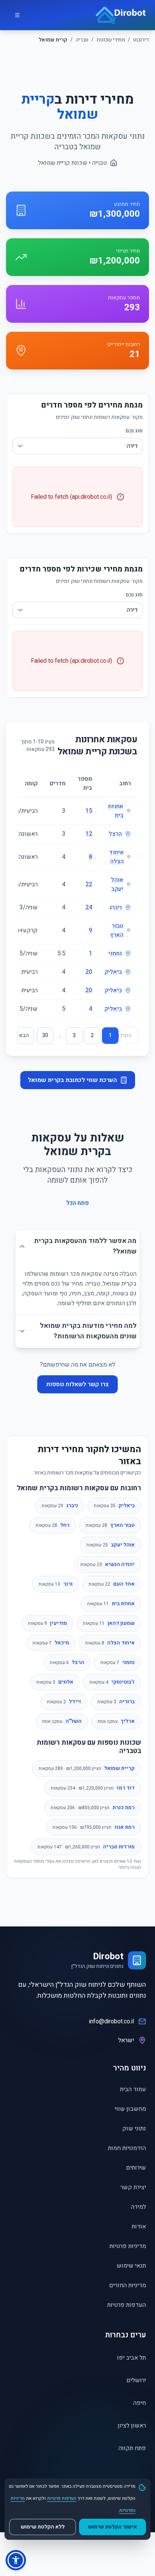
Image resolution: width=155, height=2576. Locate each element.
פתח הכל (77, 1203)
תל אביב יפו (131, 2358)
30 (45, 1035)
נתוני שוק (134, 2129)
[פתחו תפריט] (17, 15)
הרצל (115, 834)
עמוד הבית (133, 2089)
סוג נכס (134, 431)
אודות (139, 2227)
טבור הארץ (117, 930)
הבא (24, 1035)
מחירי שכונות (111, 40)
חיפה (140, 2403)
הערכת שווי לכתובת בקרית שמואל (72, 1080)
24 (89, 907)
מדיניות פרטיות (128, 2246)
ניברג (115, 907)
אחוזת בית (116, 811)
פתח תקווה (132, 2448)
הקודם (127, 1035)
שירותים (136, 2168)
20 (89, 972)
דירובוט (141, 40)
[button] (16, 2560)
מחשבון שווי (130, 2109)
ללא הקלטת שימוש (43, 2527)
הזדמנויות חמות (127, 2148)
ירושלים (136, 2380)
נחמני (115, 953)
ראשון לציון (132, 2426)
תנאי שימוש (131, 2266)
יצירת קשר (133, 2187)
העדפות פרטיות (127, 2305)
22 (89, 884)
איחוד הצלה (116, 857)
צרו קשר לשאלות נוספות (77, 1384)
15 (89, 811)
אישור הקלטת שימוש (112, 2527)
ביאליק (113, 972)
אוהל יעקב (117, 884)
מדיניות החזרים (128, 2285)
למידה (138, 2207)
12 (89, 834)
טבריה (82, 40)
